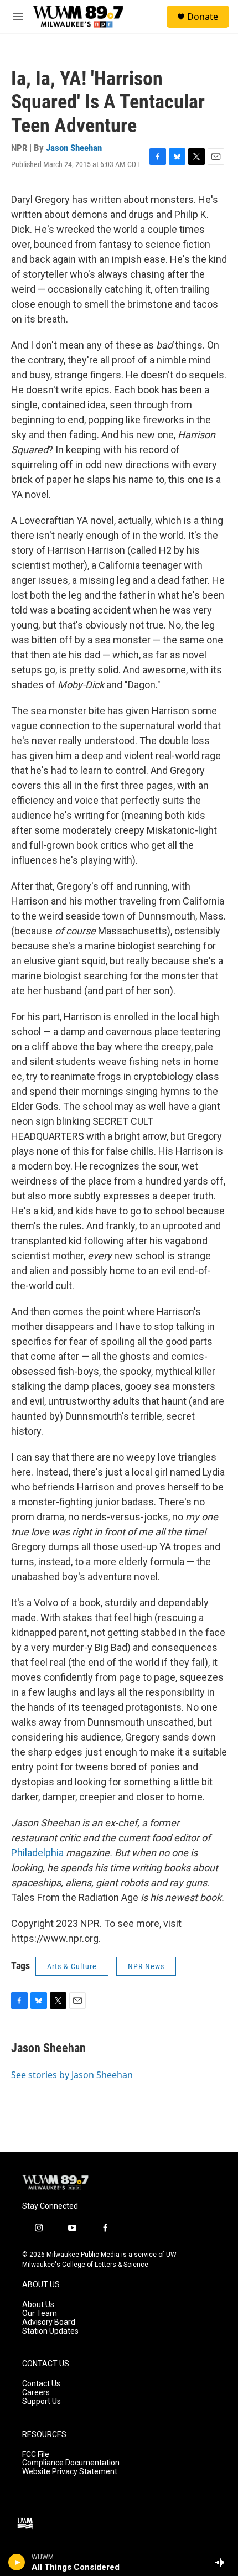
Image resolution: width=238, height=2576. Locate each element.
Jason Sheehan (74, 148)
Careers (36, 2393)
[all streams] (223, 2562)
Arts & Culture (72, 1966)
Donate (203, 17)
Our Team (40, 2313)
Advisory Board (49, 2322)
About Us (38, 2305)
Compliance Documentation (71, 2463)
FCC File (36, 2455)
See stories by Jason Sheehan (72, 2075)
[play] (17, 2562)
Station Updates (50, 2331)
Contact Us (41, 2384)
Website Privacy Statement (70, 2472)
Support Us (42, 2401)
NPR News (146, 1966)
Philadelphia (37, 1853)
